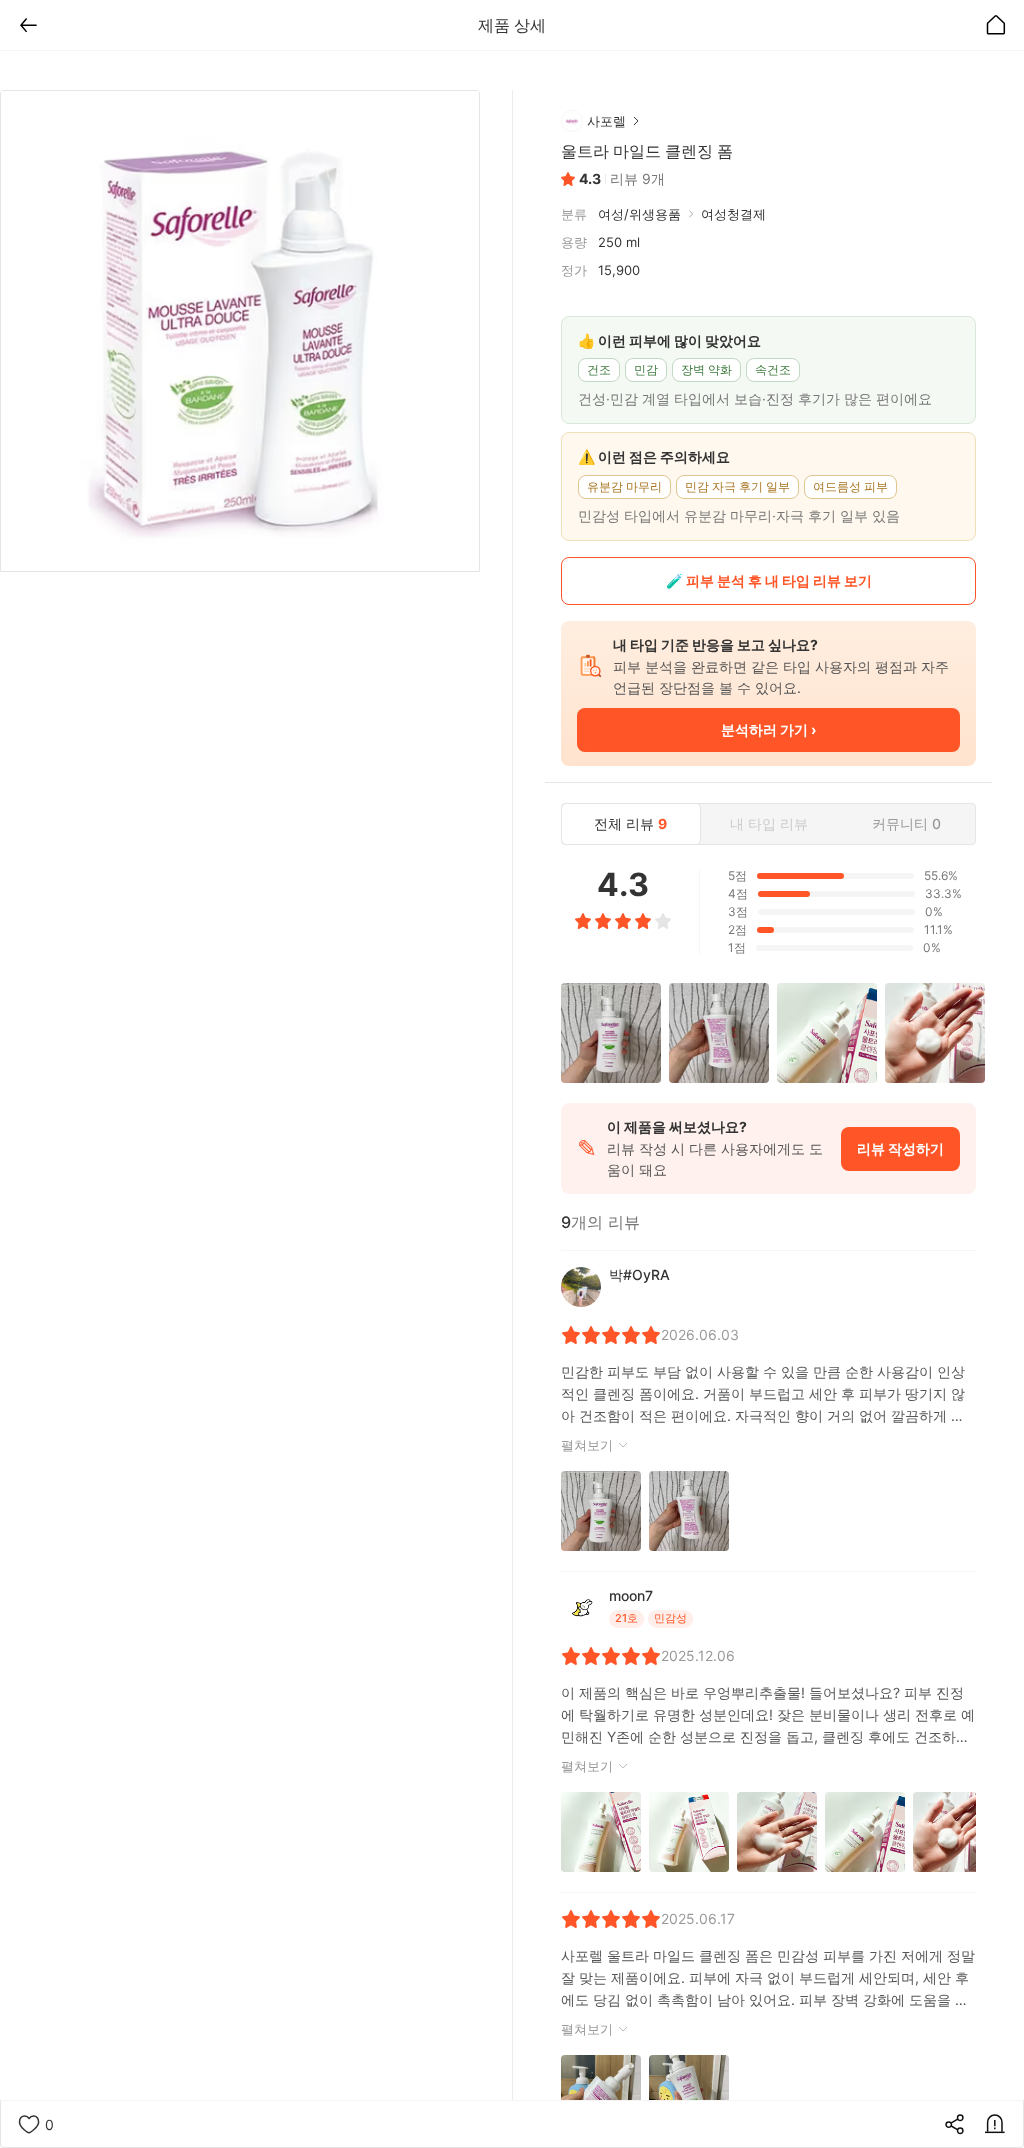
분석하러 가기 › (768, 729)
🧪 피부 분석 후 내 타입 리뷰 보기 (769, 580)
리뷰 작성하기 (900, 1148)
